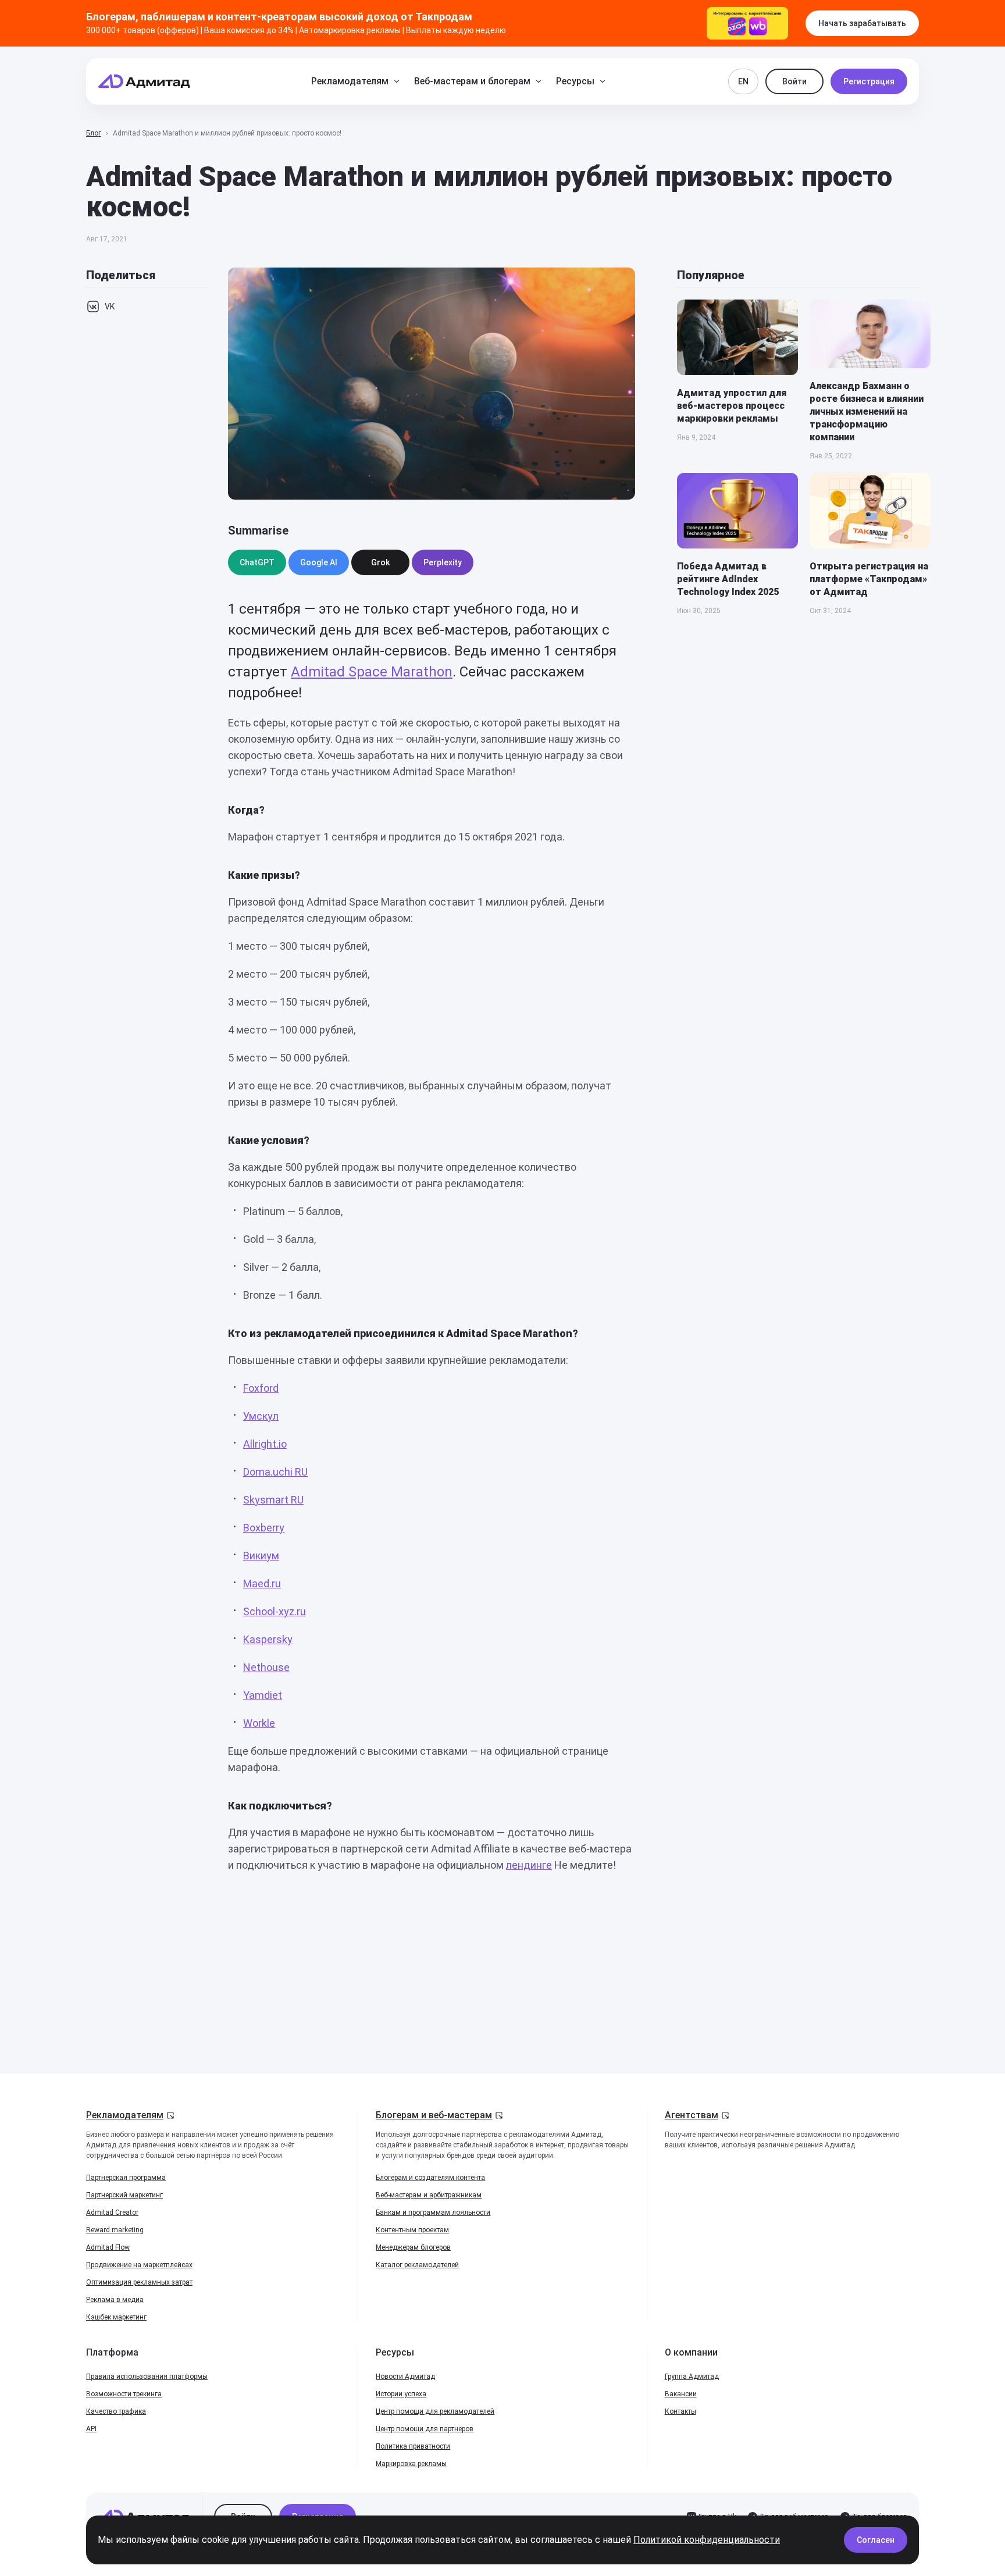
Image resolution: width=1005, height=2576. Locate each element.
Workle (259, 1723)
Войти (794, 81)
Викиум (261, 1556)
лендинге (529, 1865)
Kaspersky (268, 1639)
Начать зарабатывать (862, 23)
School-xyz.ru (275, 1611)
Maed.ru (262, 1583)
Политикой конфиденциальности (707, 2540)
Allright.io (265, 1444)
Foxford (261, 1388)
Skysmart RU (273, 1500)
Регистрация (869, 81)
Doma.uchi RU (275, 1472)
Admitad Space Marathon (372, 672)
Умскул (261, 1416)
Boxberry (264, 1528)
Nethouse (266, 1667)
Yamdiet (263, 1695)
